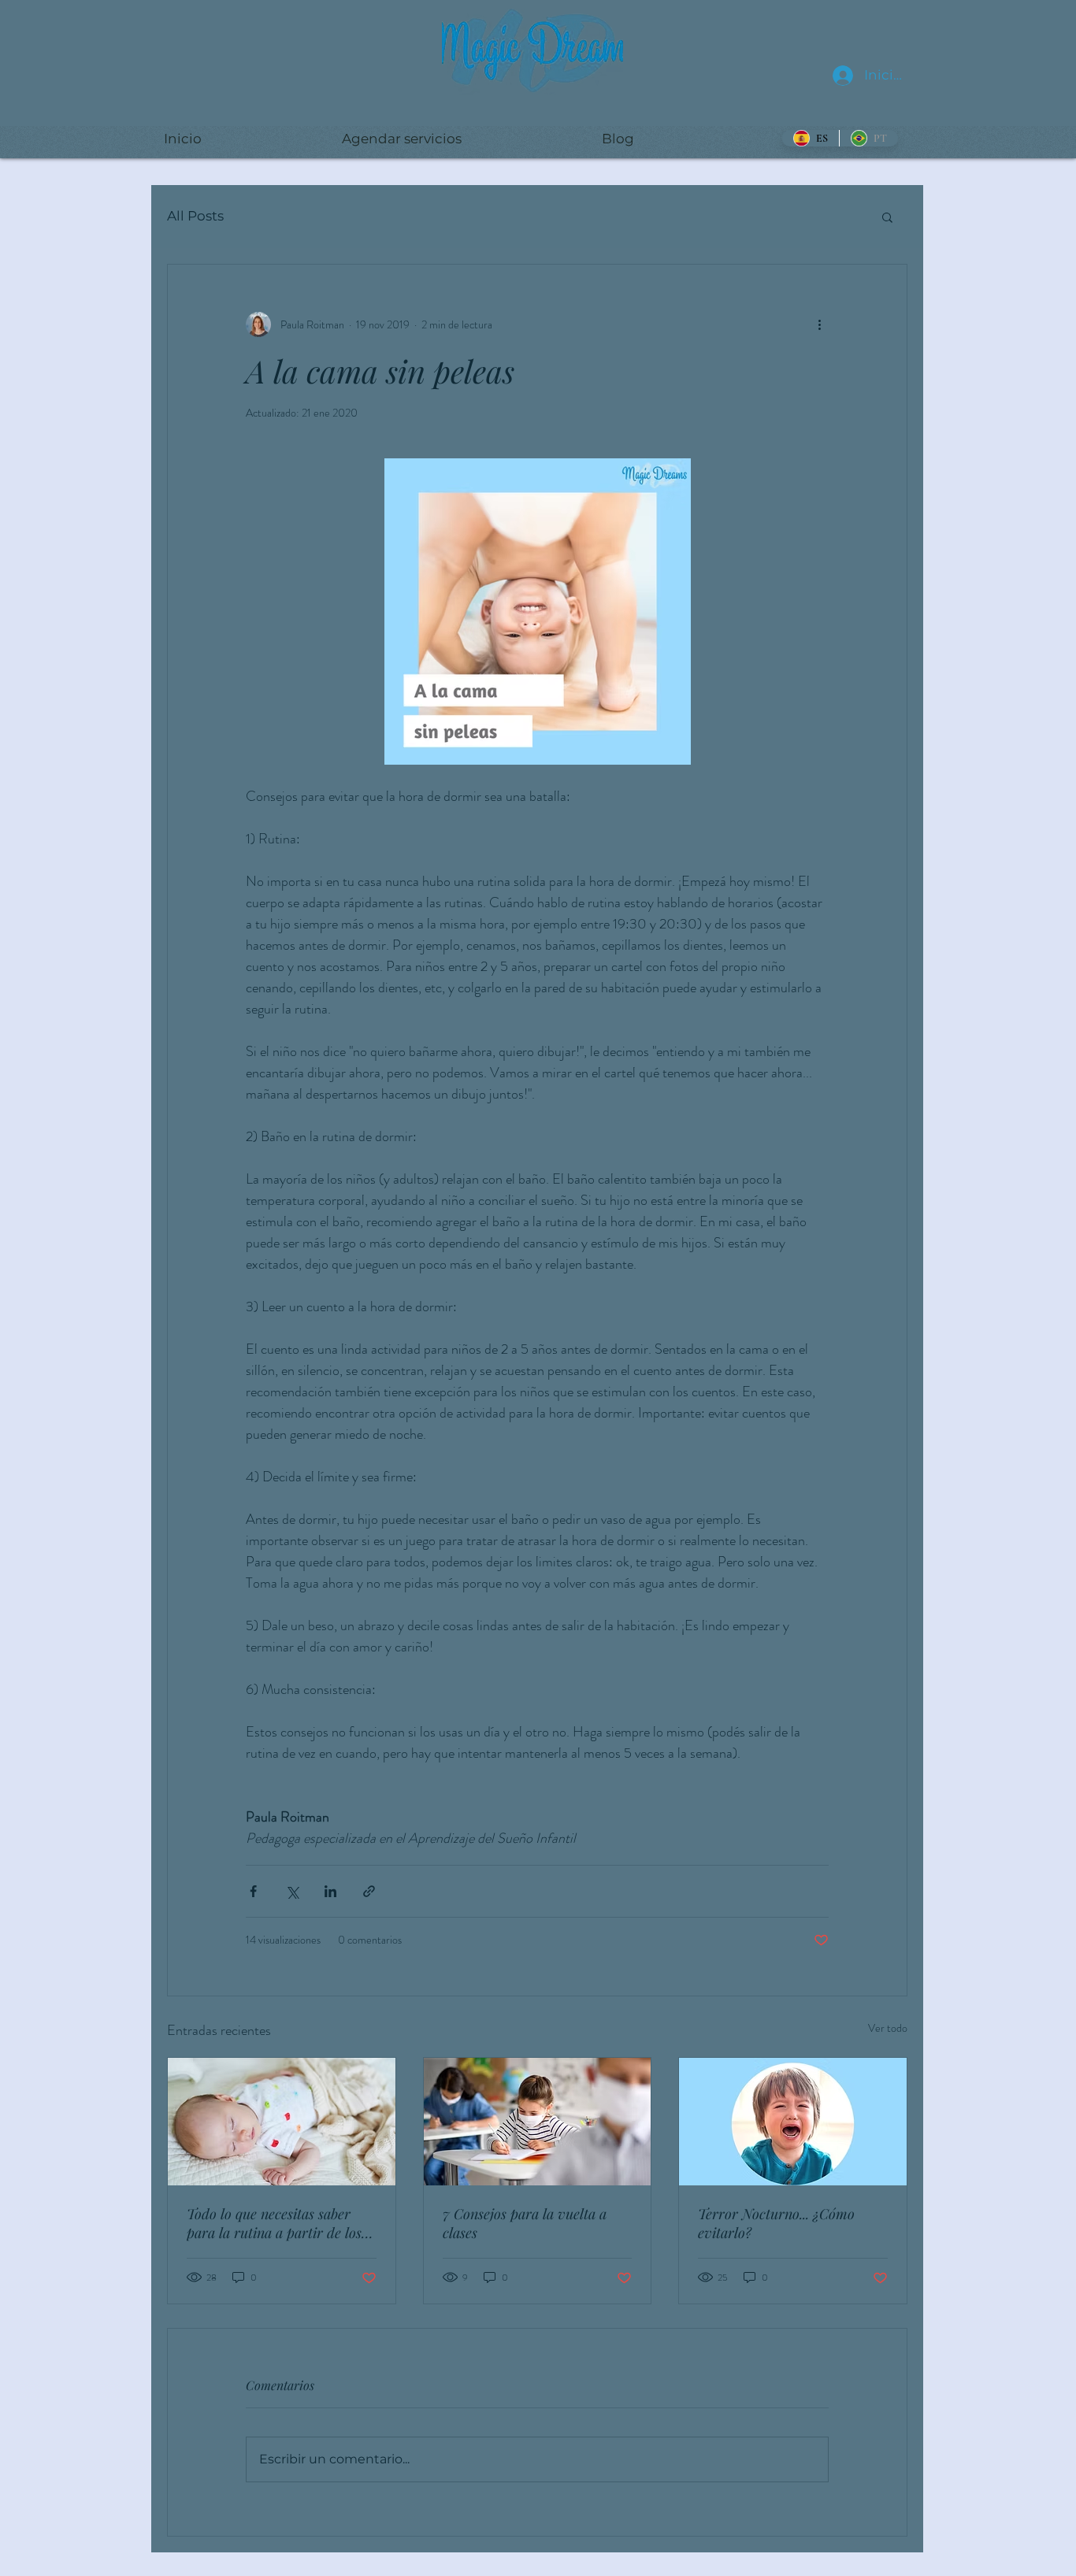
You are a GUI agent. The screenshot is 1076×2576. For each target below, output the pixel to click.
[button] (887, 217)
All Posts (195, 216)
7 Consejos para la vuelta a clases (525, 2223)
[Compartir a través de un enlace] (369, 1891)
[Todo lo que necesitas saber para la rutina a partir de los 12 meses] (282, 2122)
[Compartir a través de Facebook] (253, 1891)
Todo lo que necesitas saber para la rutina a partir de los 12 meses (274, 2223)
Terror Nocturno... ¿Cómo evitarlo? (776, 2223)
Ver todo (888, 2028)
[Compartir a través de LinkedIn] (330, 1891)
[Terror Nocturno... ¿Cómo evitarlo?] (793, 2122)
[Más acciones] (819, 324)
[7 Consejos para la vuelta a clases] (538, 2122)
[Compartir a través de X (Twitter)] (292, 1891)
